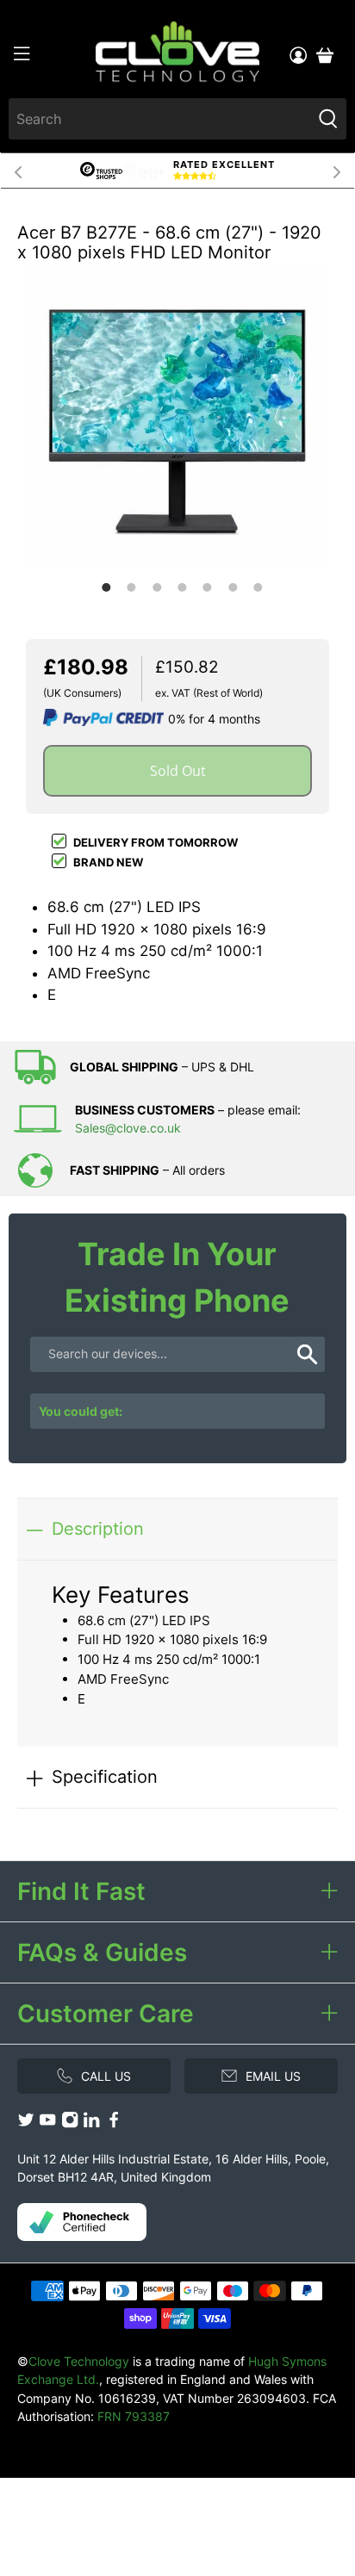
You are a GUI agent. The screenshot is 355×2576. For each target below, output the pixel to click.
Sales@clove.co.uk (128, 1128)
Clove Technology (79, 2361)
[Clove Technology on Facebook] (114, 2123)
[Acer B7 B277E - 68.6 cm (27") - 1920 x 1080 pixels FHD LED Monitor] (177, 414)
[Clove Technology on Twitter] (26, 2123)
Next (337, 171)
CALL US (106, 2076)
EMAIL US (273, 2076)
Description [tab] (98, 1528)
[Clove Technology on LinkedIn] (91, 2123)
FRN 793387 (134, 2416)
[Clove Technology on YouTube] (47, 2123)
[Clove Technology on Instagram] (70, 2123)
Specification (105, 1776)
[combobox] (159, 119)
